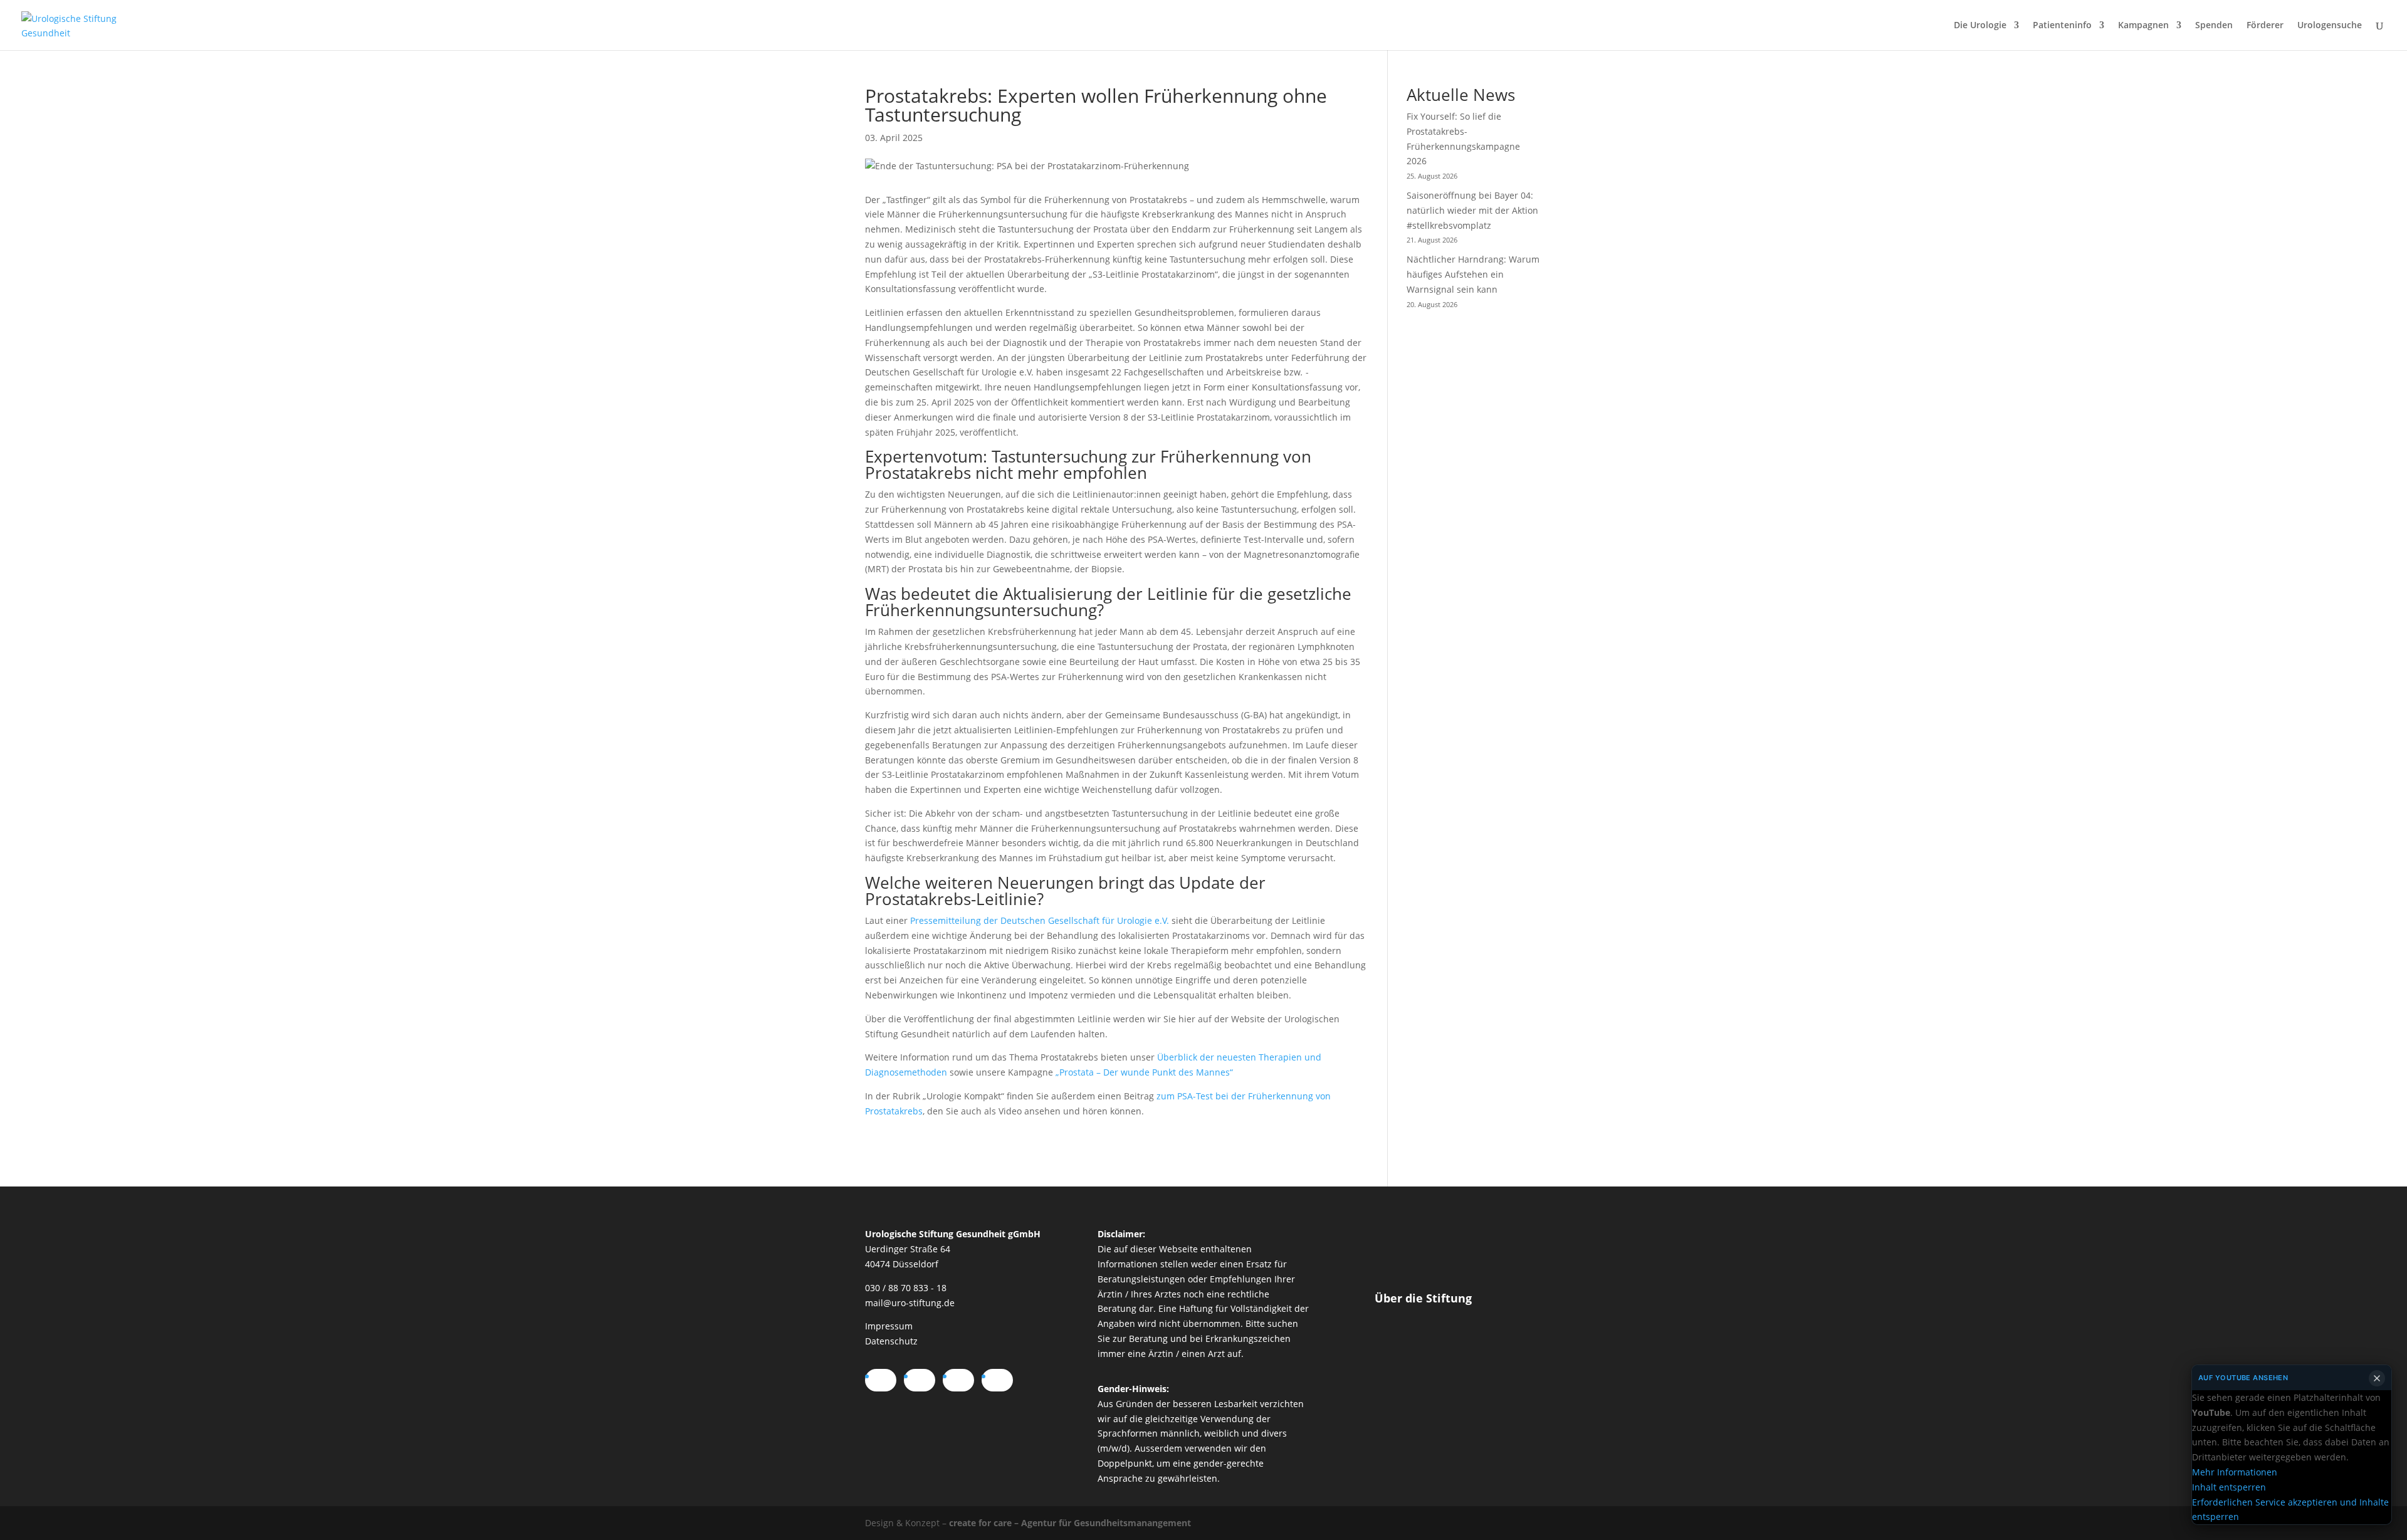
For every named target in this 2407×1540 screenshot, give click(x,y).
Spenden (2214, 26)
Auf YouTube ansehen (2243, 1378)
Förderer (2265, 26)
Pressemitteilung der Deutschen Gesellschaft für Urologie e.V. (1040, 920)
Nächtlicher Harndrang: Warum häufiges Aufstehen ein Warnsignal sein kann (1473, 274)
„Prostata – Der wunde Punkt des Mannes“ (1144, 1072)
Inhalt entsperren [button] (2229, 1487)
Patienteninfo (2062, 26)
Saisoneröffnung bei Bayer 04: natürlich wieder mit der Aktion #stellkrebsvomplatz (1472, 210)
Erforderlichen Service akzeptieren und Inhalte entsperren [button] (2290, 1509)
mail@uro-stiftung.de (910, 1303)
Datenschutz (891, 1341)
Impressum (889, 1326)
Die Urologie (1980, 26)
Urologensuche (2330, 26)
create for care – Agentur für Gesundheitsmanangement (1070, 1523)
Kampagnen (2143, 26)
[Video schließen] (2377, 1378)
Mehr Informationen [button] (2235, 1472)
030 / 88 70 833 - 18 (906, 1288)
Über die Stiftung (1423, 1298)
